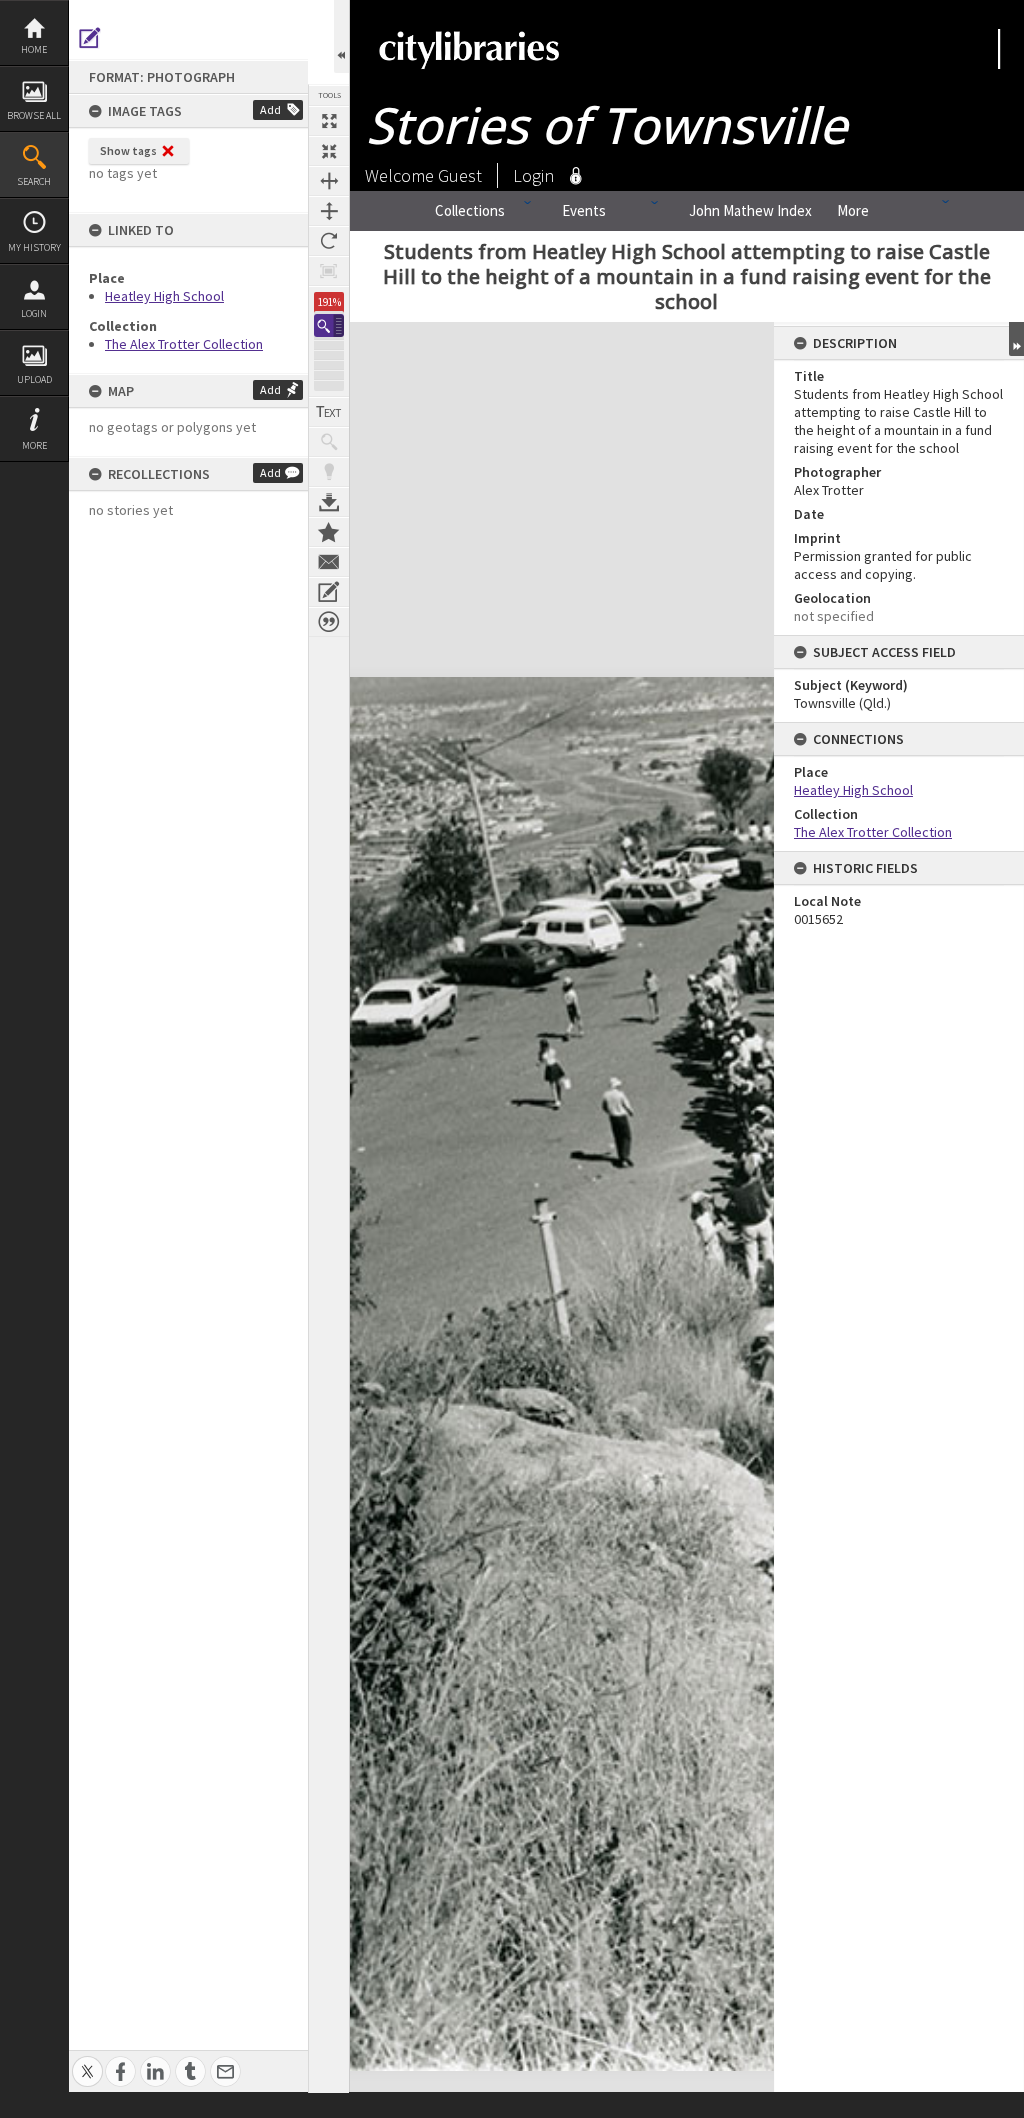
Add (270, 109)
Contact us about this (329, 562)
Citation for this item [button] (329, 622)
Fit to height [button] (329, 211)
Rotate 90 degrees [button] (329, 241)
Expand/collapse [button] (1016, 339)
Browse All (34, 115)
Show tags (128, 150)
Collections (470, 210)
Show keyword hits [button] (329, 442)
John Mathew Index (750, 210)
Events (584, 210)
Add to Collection (329, 532)
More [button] (34, 445)
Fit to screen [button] (329, 151)
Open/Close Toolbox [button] (341, 36)
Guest (460, 175)
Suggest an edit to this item (90, 38)
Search (34, 181)
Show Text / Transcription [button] (329, 412)
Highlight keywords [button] (329, 472)
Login (34, 313)
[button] (329, 325)
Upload (34, 379)
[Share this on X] (87, 2060)
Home (34, 49)
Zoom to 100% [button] (329, 271)
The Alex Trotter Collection (184, 344)
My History (34, 247)
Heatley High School (164, 296)
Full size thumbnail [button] (329, 121)
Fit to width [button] (329, 181)
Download (329, 502)
